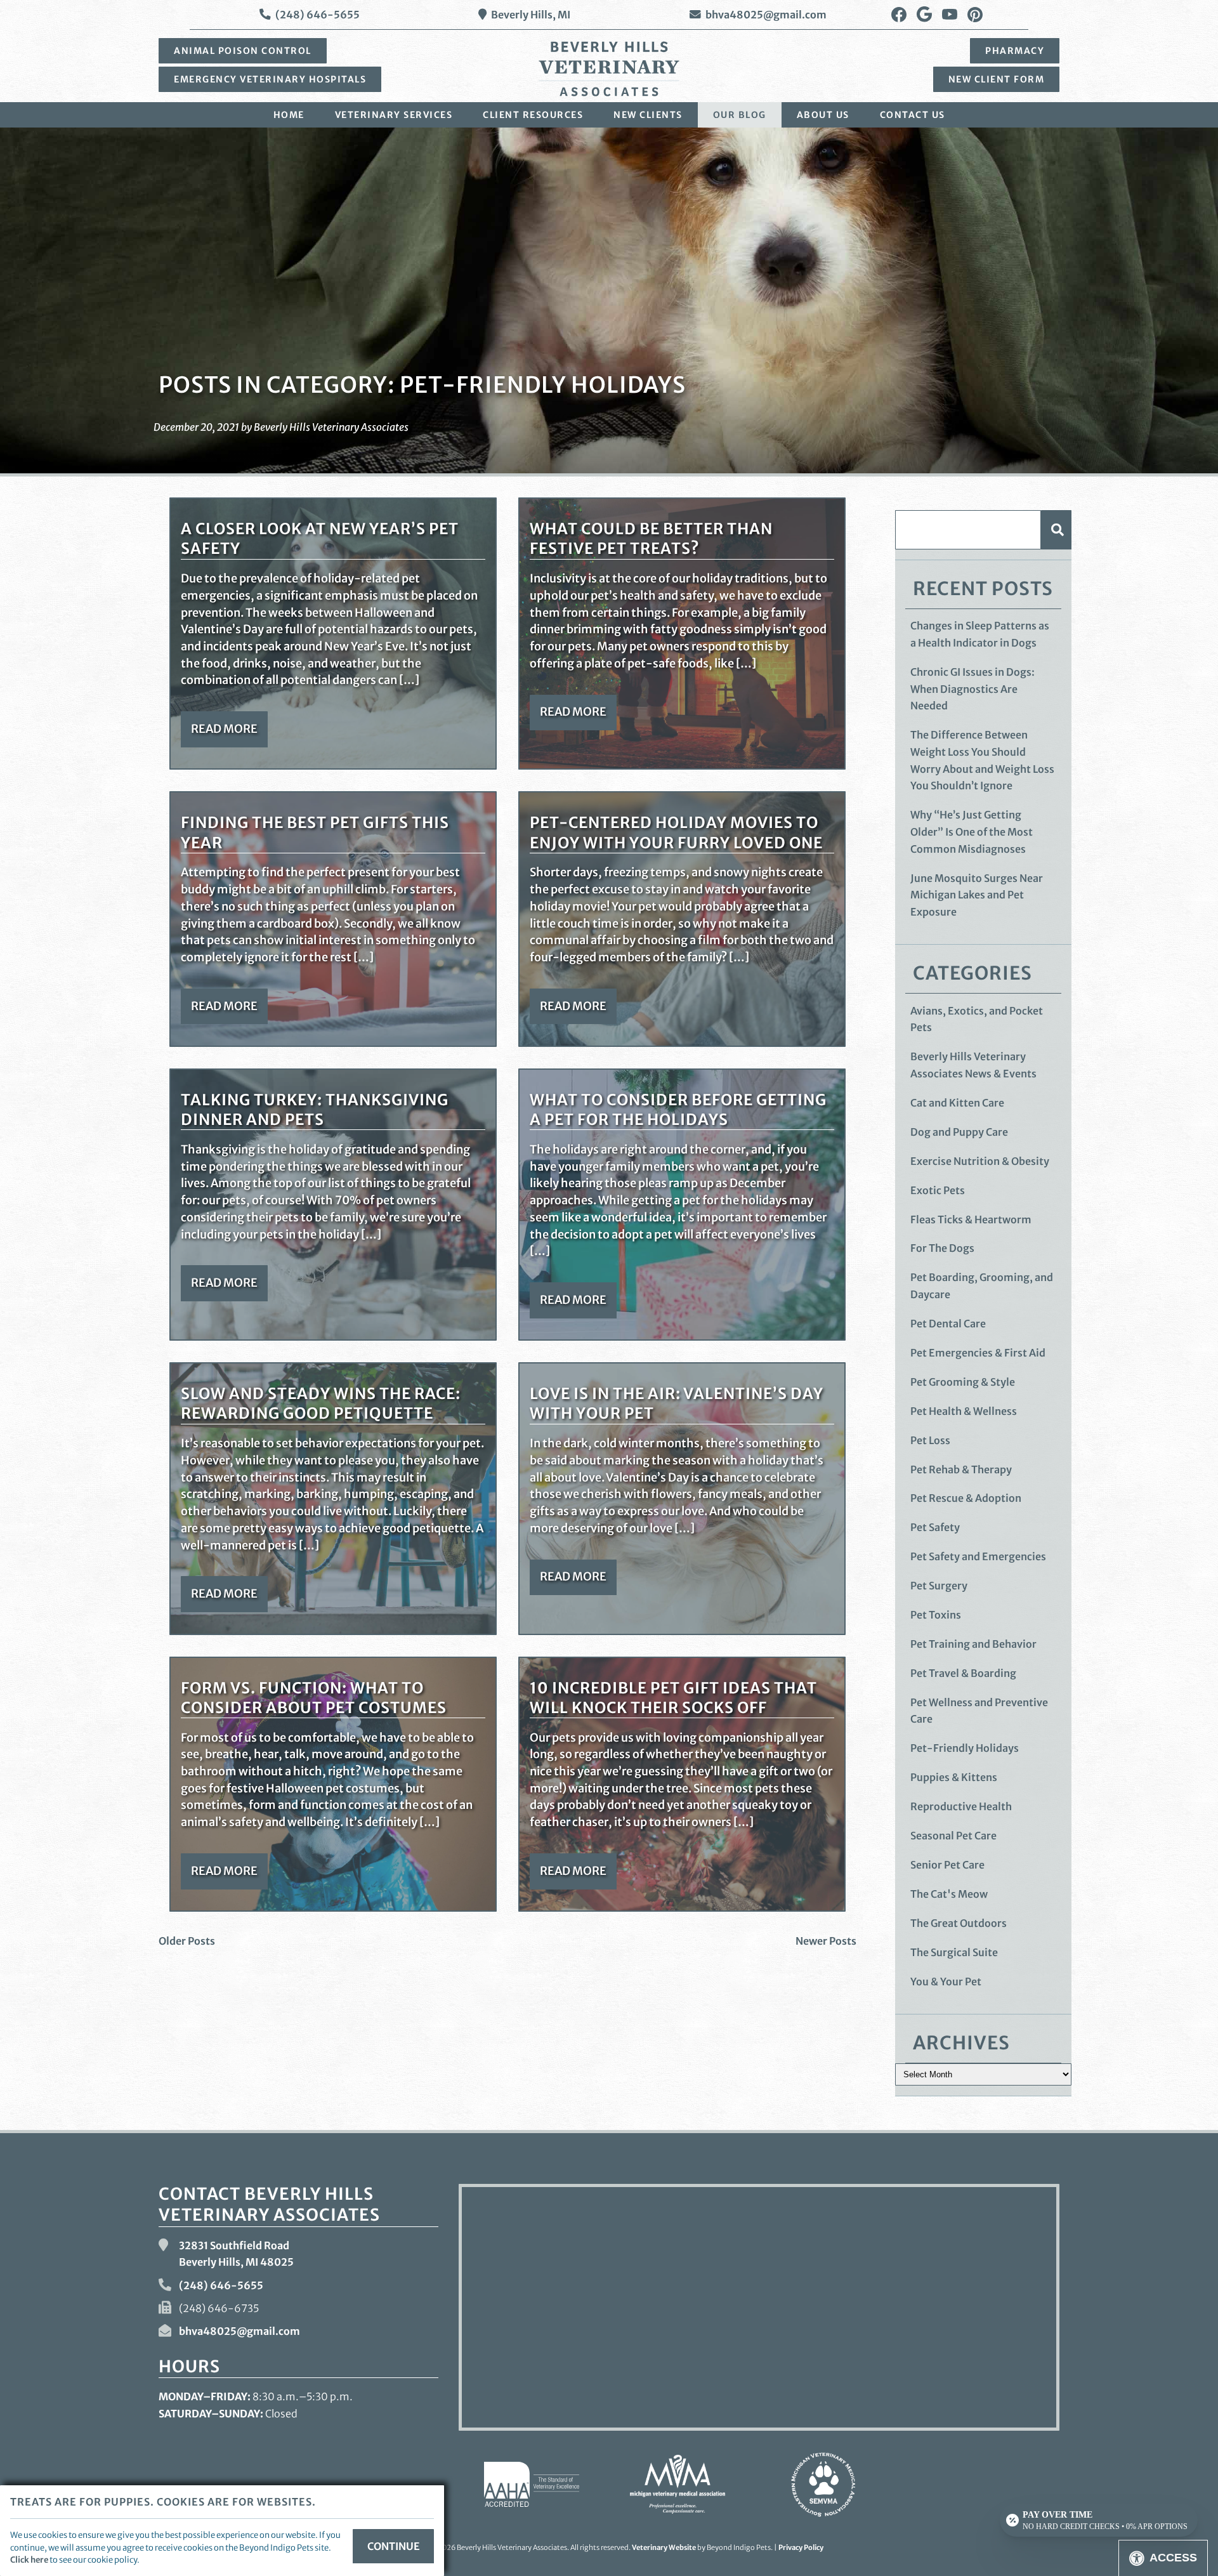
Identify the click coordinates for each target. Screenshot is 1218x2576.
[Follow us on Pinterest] (975, 15)
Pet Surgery (939, 1586)
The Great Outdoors (959, 1923)
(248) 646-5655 (318, 15)
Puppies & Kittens (954, 1777)
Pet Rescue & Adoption (966, 1498)
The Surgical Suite (954, 1952)
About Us (823, 115)
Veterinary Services (394, 115)
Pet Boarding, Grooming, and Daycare (982, 1286)
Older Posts (187, 1941)
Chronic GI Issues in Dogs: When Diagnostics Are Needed (972, 689)
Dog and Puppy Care (959, 1132)
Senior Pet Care (947, 1865)
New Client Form (997, 79)
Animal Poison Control (243, 51)
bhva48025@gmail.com (766, 15)
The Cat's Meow (949, 1894)
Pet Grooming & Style (963, 1382)
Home (289, 115)
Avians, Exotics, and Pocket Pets (977, 1019)
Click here (29, 2560)
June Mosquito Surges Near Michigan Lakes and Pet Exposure (977, 895)
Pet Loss (930, 1440)
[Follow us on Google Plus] (924, 15)
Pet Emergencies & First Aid (978, 1353)
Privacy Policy (801, 2547)
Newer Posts (826, 1941)
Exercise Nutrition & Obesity (980, 1161)
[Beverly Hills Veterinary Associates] (609, 69)
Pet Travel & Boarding (963, 1673)
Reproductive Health (961, 1806)
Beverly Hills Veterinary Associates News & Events (973, 1065)
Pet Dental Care (948, 1324)
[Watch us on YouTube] (950, 15)
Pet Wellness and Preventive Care (979, 1711)
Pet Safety (935, 1527)
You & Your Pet (946, 1981)
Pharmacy (1015, 51)
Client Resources (533, 115)
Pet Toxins (936, 1615)
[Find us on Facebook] (899, 15)
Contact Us (913, 115)
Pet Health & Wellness (964, 1411)
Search (1056, 529)
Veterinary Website (664, 2547)
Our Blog (740, 115)
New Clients (648, 115)
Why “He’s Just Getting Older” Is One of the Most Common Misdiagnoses (972, 831)
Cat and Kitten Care (957, 1103)
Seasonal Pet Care (953, 1836)
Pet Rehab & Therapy (961, 1469)
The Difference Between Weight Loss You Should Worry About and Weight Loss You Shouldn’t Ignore (982, 760)
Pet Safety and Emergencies (978, 1556)
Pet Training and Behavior (973, 1644)
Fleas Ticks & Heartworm (971, 1219)
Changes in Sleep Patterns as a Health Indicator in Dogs (980, 634)
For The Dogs (942, 1248)
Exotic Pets (938, 1190)
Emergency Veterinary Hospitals (270, 79)
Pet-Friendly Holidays (965, 1748)
